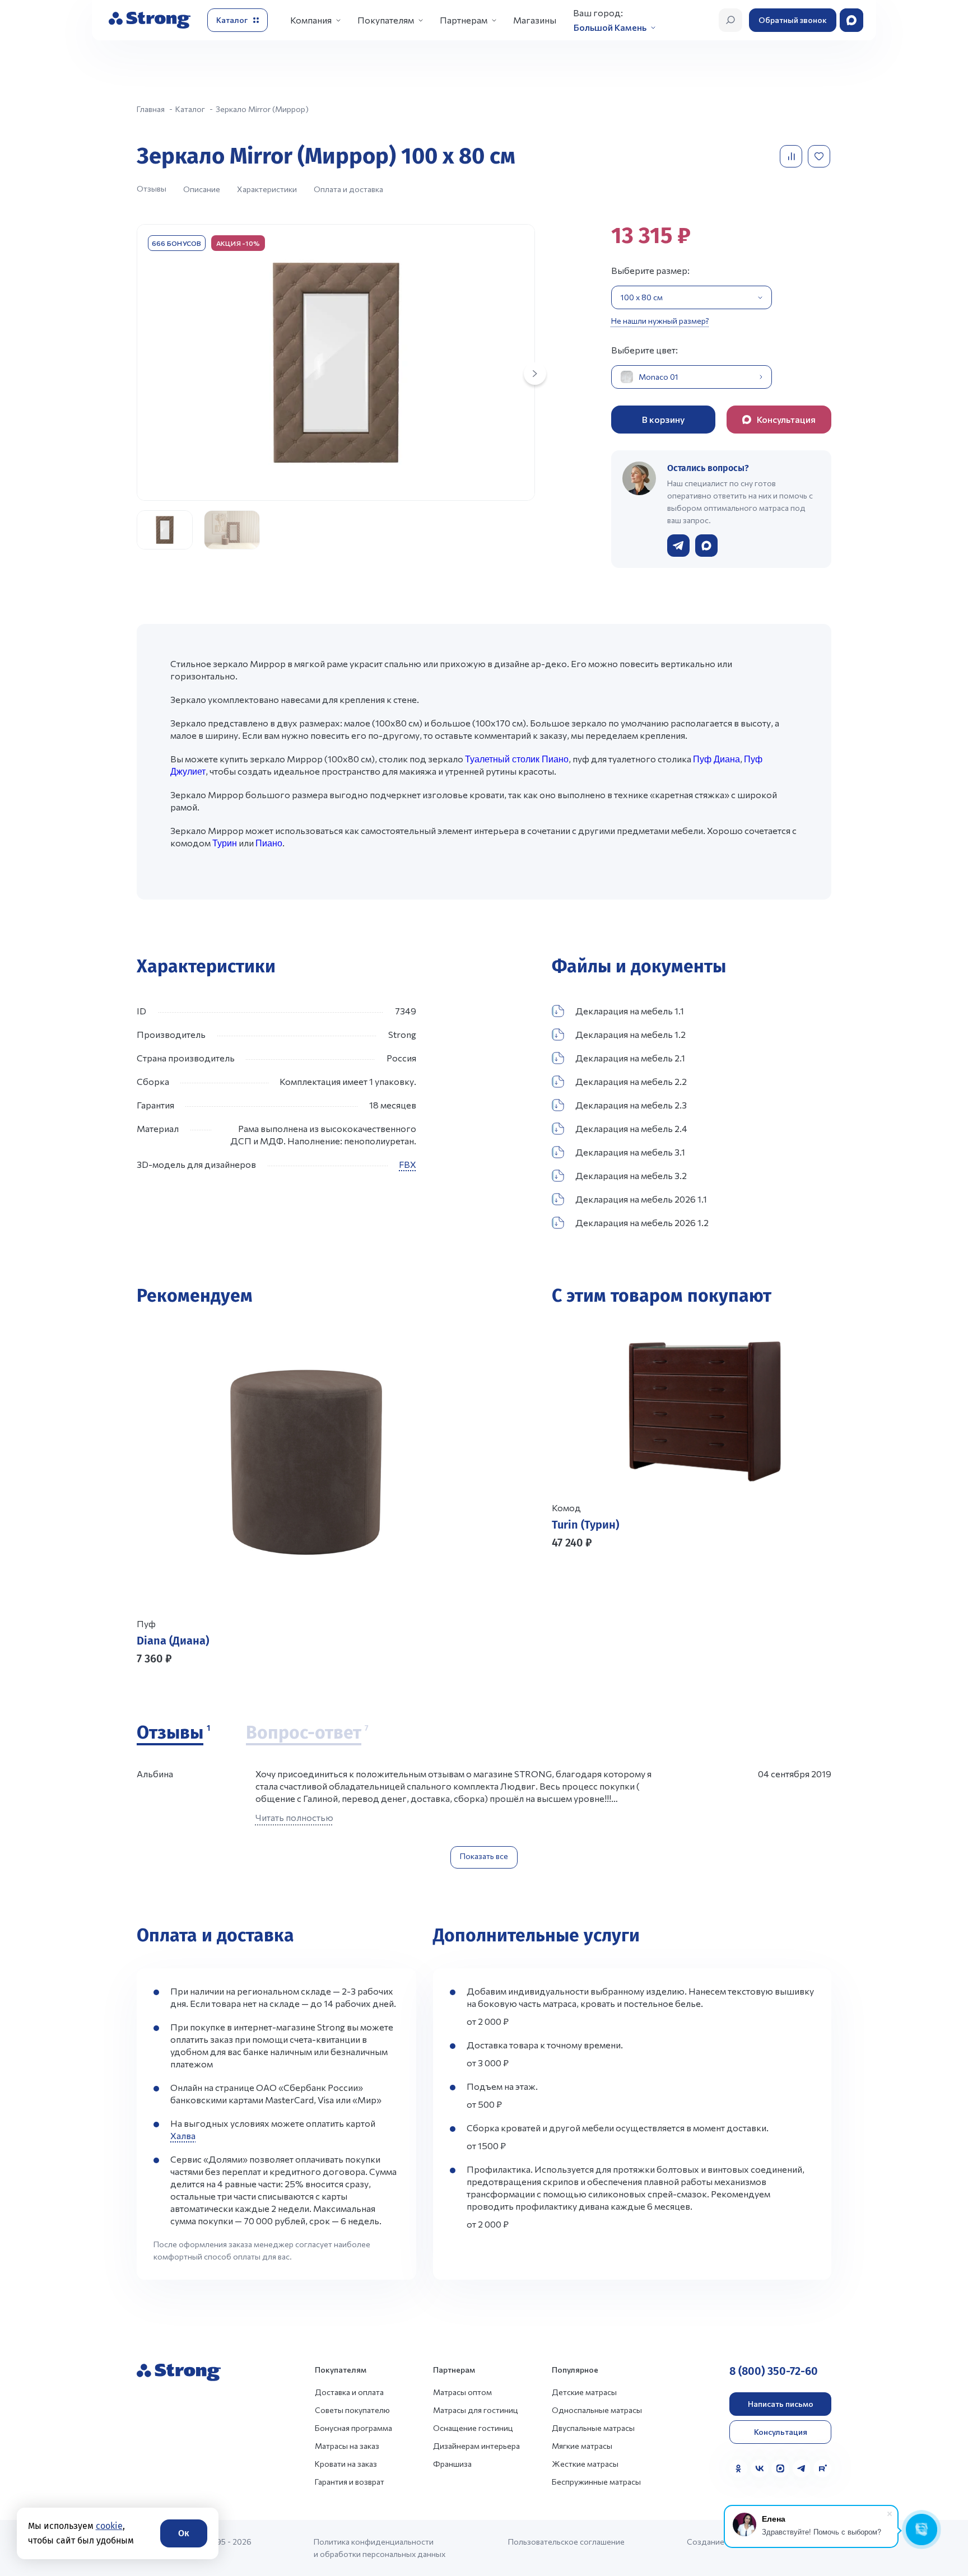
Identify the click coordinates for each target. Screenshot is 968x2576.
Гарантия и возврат (350, 2482)
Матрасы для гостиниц (476, 2410)
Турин (225, 843)
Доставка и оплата (349, 2392)
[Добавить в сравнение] (792, 156)
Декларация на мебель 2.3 (631, 1105)
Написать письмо (781, 2404)
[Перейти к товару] (306, 1494)
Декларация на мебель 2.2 (631, 1081)
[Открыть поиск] (730, 20)
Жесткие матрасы (585, 2464)
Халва (183, 2135)
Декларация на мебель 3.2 (631, 1175)
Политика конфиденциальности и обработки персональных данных (380, 2548)
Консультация (781, 2432)
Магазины (535, 20)
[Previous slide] (565, 1597)
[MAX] (780, 2468)
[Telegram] (802, 2468)
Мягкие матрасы (582, 2446)
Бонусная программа (353, 2428)
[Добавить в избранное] (820, 156)
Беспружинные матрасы (596, 2482)
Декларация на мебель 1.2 (630, 1034)
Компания (311, 20)
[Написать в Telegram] (678, 546)
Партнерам (464, 20)
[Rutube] (822, 2468)
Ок (184, 2533)
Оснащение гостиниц (473, 2428)
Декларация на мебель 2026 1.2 (642, 1222)
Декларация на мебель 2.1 (630, 1058)
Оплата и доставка (348, 189)
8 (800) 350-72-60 (774, 2371)
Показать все (484, 1856)
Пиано (269, 843)
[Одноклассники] (738, 2468)
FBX (408, 1164)
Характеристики (267, 189)
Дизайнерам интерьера (476, 2446)
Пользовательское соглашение (566, 2542)
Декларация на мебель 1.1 (630, 1011)
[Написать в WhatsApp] (706, 546)
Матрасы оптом (462, 2392)
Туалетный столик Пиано (517, 759)
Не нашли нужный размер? (660, 321)
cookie (109, 2526)
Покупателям (386, 20)
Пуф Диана (716, 759)
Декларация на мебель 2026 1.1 (641, 1199)
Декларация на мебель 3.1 (630, 1152)
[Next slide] (535, 374)
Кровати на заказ (346, 2464)
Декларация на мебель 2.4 (631, 1128)
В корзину (663, 419)
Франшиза (452, 2464)
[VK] (760, 2468)
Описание (202, 189)
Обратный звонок (793, 20)
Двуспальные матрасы (593, 2428)
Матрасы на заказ (347, 2446)
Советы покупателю (352, 2410)
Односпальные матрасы (597, 2410)
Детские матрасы (584, 2392)
